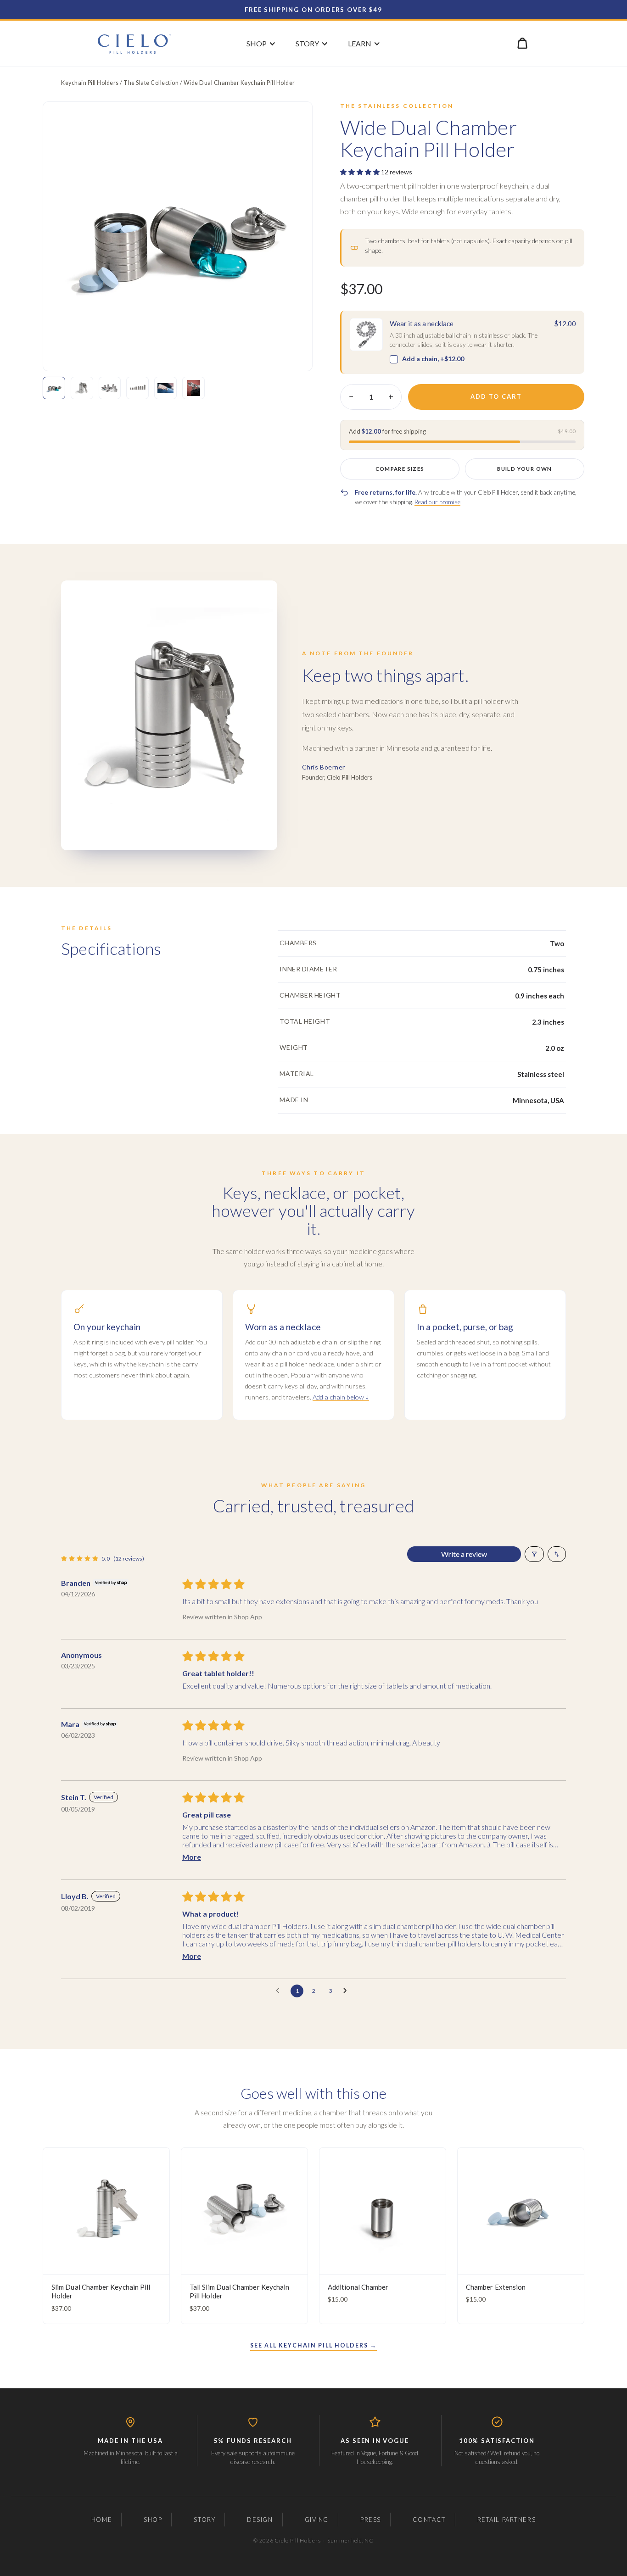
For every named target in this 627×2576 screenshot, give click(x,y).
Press (371, 2520)
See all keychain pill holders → (313, 2345)
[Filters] (534, 1554)
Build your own (524, 469)
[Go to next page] (347, 1991)
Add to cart (496, 396)
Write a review (464, 1554)
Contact (429, 2520)
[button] (361, 172)
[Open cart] (522, 43)
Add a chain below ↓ (341, 1397)
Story (204, 2520)
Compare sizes (400, 469)
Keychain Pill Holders (90, 83)
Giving (317, 2520)
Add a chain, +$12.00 (433, 359)
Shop (153, 2520)
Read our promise (437, 502)
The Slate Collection (151, 83)
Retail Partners (507, 2520)
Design (260, 2520)
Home (102, 2520)
